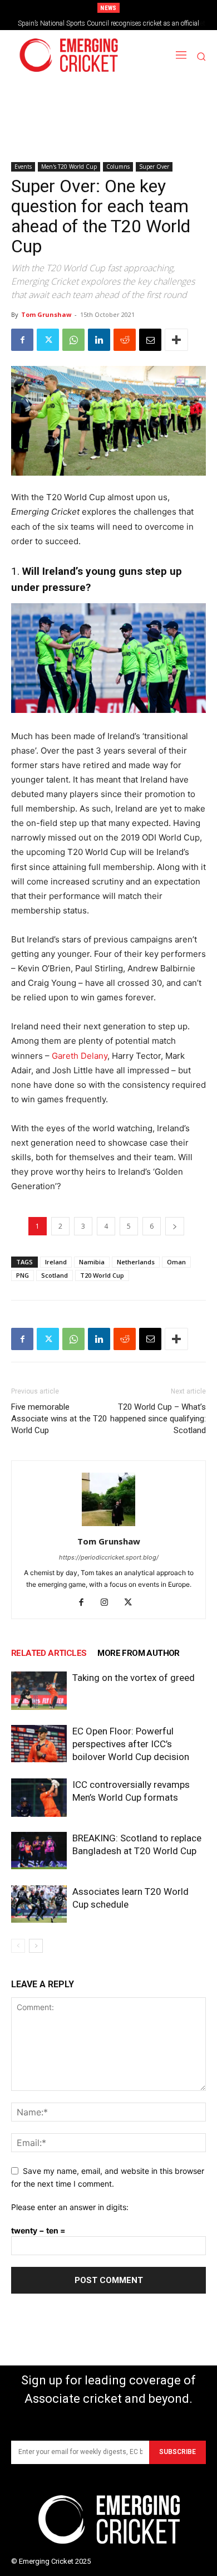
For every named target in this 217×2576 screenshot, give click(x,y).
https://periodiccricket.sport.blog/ (109, 1557)
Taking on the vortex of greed (134, 1678)
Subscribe (177, 2452)
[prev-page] (18, 1946)
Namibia (92, 1262)
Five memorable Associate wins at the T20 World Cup (59, 1419)
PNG (23, 1275)
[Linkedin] (99, 340)
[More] (176, 340)
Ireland (56, 1262)
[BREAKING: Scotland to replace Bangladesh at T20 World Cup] (39, 1851)
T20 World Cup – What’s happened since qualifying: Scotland (158, 1419)
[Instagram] (109, 1603)
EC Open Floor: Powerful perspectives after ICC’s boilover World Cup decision (131, 1744)
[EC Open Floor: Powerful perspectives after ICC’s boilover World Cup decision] (39, 1744)
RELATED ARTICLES (49, 1653)
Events (23, 167)
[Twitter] (48, 340)
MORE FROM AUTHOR (138, 1653)
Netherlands (136, 1262)
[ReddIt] (125, 340)
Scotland (55, 1275)
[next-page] (36, 1946)
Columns (118, 167)
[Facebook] (22, 340)
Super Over (154, 167)
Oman (176, 1262)
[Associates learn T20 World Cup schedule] (39, 1904)
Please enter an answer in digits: (70, 2207)
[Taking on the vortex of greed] (39, 1691)
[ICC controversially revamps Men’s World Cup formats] (39, 1798)
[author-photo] (108, 1526)
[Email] (150, 340)
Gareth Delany (80, 1056)
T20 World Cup (102, 1275)
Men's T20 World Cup (69, 167)
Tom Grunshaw (46, 314)
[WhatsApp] (73, 340)
